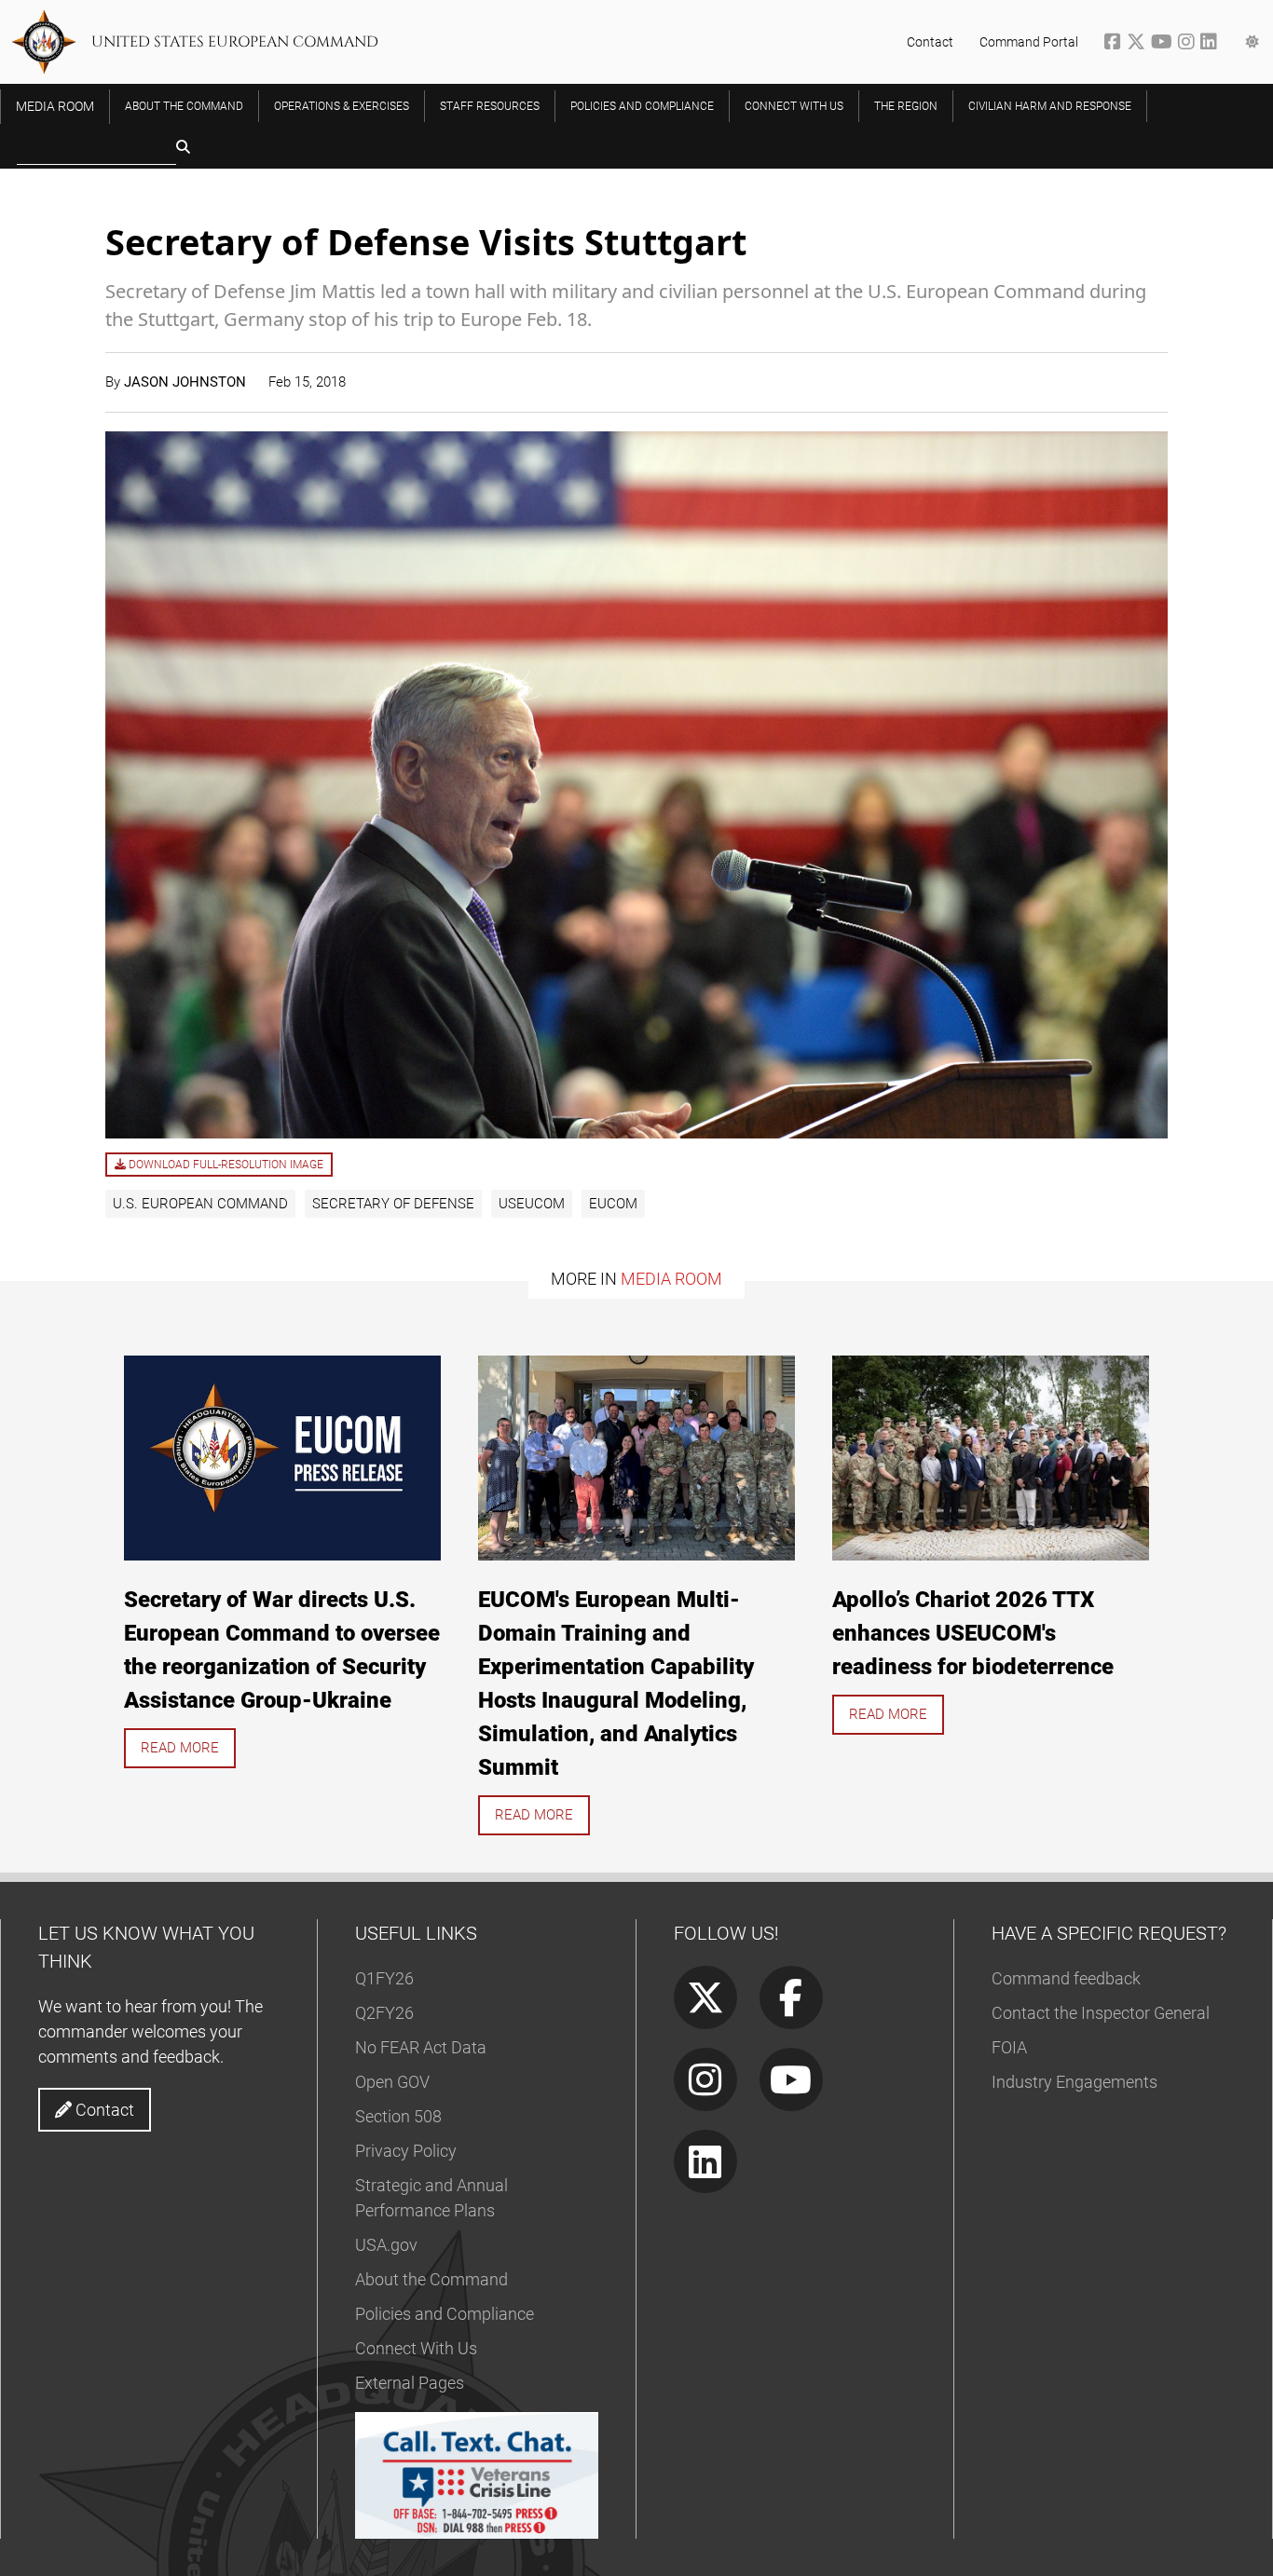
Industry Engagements (1075, 2082)
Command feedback (1066, 1978)
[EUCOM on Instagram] (1189, 44)
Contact (930, 42)
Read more (180, 1748)
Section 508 (398, 2116)
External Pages (410, 2383)
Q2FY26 (384, 2013)
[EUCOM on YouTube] (1164, 44)
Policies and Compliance (445, 2314)
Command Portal (1029, 42)
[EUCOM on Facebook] (1116, 44)
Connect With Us (416, 2348)
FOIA (1009, 2047)
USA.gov (386, 2245)
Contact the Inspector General (1101, 2013)
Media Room (671, 1279)
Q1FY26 (384, 1978)
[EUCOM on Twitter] (1139, 44)
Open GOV (392, 2082)
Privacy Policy (406, 2151)
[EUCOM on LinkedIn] (1210, 44)
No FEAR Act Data (421, 2047)
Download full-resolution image (225, 1165)
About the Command (431, 2279)
